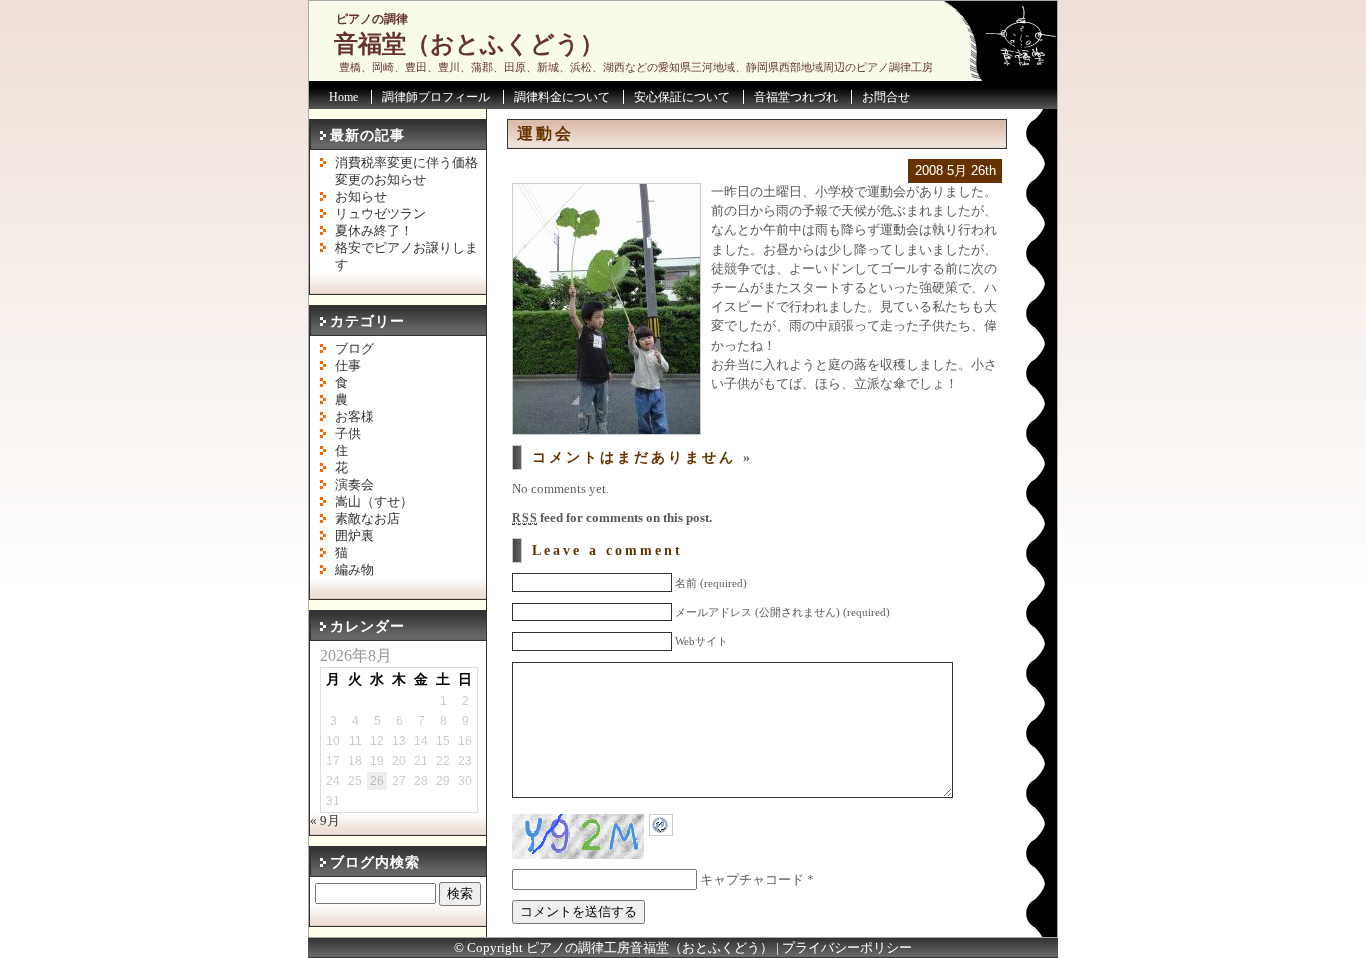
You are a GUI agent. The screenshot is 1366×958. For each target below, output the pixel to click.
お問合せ (886, 97)
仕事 (348, 366)
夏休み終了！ (374, 231)
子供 (348, 434)
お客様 (354, 417)
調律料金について (562, 97)
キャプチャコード (752, 880)
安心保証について (682, 97)
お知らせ (361, 197)
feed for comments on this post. (612, 518)
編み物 (354, 570)
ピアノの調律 (372, 19)
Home (343, 97)
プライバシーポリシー (847, 948)
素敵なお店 (367, 519)
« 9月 (325, 821)
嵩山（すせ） (374, 502)
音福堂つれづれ (796, 97)
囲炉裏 (354, 536)
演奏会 (354, 485)
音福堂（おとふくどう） (469, 44)
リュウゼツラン (380, 214)
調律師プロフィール (436, 97)
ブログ (354, 349)
